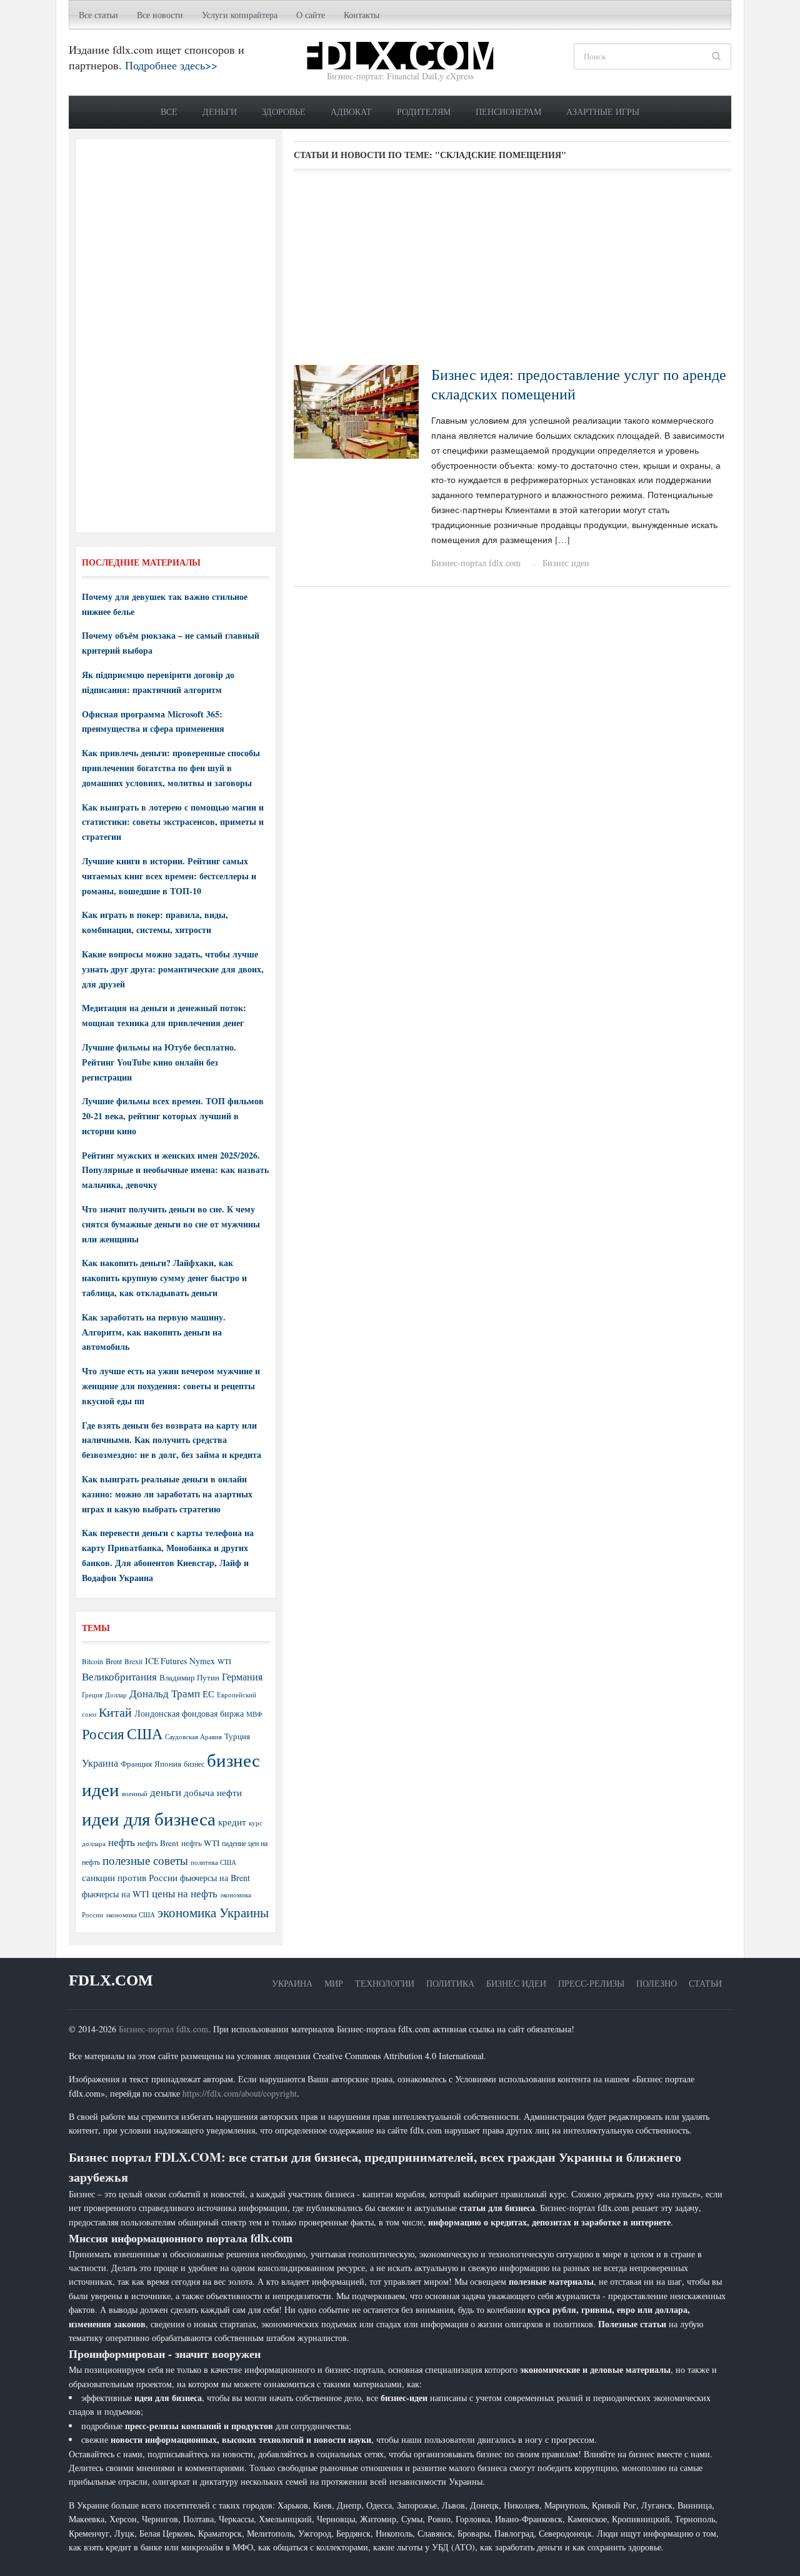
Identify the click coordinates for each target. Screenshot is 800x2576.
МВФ (254, 1714)
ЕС (208, 1694)
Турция (237, 1736)
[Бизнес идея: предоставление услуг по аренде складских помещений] (356, 410)
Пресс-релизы (591, 1983)
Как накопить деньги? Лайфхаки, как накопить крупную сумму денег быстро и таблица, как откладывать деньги (164, 1278)
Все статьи (98, 15)
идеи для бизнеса (149, 1818)
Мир (334, 1983)
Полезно (657, 1983)
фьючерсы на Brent (215, 1878)
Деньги (220, 112)
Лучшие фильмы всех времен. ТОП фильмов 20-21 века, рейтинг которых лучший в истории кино (173, 1116)
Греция (92, 1695)
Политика (450, 1983)
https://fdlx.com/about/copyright (240, 2093)
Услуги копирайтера (240, 15)
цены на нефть (185, 1893)
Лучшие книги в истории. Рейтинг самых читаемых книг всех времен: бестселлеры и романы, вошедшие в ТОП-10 (169, 876)
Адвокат (351, 112)
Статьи (705, 1983)
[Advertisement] (512, 272)
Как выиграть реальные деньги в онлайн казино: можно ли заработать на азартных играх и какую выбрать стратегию (167, 1494)
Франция (136, 1764)
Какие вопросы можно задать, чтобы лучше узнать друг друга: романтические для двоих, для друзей (173, 969)
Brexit (133, 1661)
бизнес (194, 1764)
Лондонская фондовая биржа (189, 1713)
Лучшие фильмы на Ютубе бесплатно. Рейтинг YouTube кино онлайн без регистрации (159, 1062)
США (145, 1734)
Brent (114, 1661)
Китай (115, 1712)
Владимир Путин (189, 1677)
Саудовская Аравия (193, 1737)
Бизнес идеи (566, 563)
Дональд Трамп (165, 1693)
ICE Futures (166, 1661)
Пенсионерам (508, 112)
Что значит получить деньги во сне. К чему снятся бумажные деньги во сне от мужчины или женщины (171, 1224)
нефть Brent (158, 1843)
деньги (166, 1792)
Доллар (116, 1695)
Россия (103, 1734)
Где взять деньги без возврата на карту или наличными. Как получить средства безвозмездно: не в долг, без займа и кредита (172, 1440)
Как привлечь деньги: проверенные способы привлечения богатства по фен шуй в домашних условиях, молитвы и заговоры (171, 768)
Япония (168, 1764)
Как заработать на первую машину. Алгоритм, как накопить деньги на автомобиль (154, 1332)
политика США (213, 1862)
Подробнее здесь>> (171, 65)
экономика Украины (213, 1912)
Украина (100, 1763)
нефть (122, 1842)
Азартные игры (603, 112)
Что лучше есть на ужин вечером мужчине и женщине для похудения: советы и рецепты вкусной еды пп (171, 1386)
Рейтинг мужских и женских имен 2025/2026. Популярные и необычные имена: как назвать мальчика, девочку (175, 1170)
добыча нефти (213, 1792)
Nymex (202, 1661)
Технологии (385, 1983)
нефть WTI (200, 1843)
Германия (242, 1677)
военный (135, 1794)
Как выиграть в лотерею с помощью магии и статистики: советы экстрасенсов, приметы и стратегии (173, 822)
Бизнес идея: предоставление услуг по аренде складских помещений (579, 384)
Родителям (424, 112)
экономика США (130, 1915)
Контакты (362, 15)
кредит (232, 1822)
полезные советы (145, 1860)
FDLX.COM (111, 1980)
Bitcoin (92, 1661)
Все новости (160, 15)
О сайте (311, 15)
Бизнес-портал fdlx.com (476, 563)
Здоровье (284, 112)
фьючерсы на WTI (116, 1894)
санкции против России (130, 1877)
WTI (224, 1661)
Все (169, 112)
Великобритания (119, 1676)
